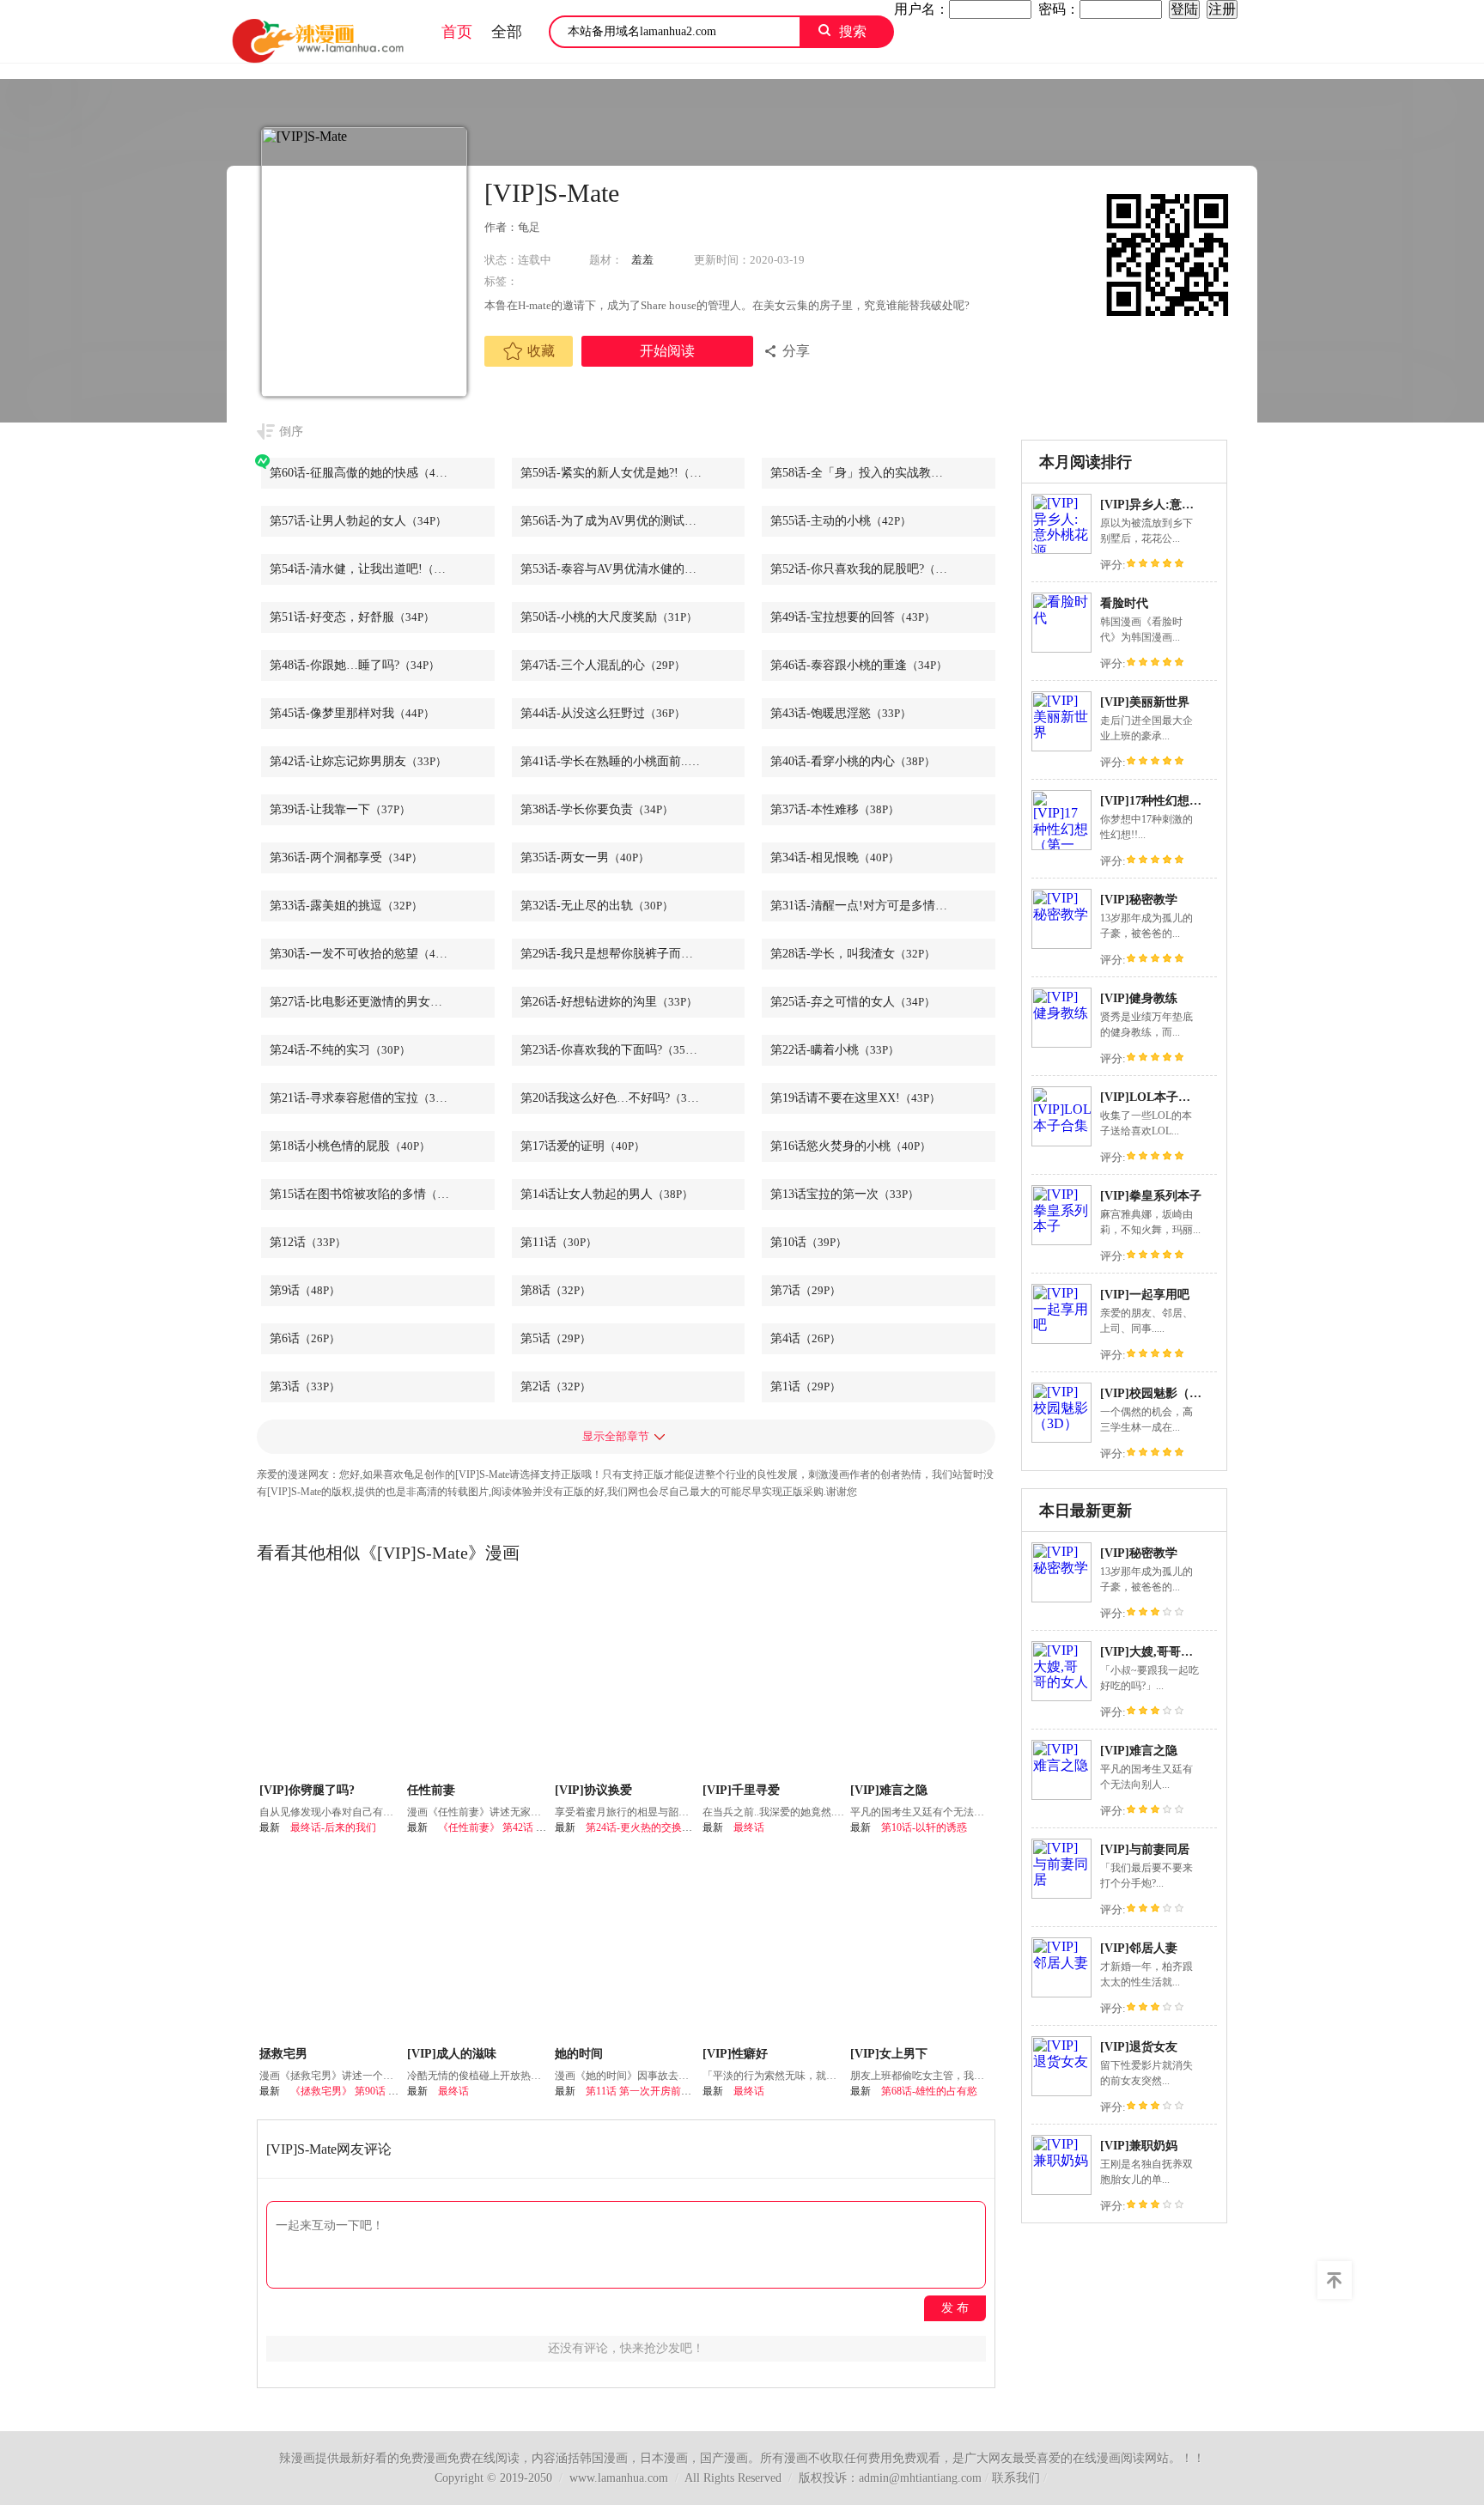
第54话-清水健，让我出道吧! (366, 569)
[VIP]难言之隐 (1139, 1751)
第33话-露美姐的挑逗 (346, 906)
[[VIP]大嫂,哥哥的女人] (1061, 1696)
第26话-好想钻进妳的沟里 (609, 1002)
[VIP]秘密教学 (1139, 900)
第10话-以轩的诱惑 (924, 1827)
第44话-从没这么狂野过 (603, 713)
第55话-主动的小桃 (841, 521)
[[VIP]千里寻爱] (774, 1682)
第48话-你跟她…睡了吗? (355, 665)
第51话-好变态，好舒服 (352, 617)
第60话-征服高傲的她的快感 (364, 473)
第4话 (806, 1338)
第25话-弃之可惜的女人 (853, 1002)
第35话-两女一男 (585, 857)
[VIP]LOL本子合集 (1151, 1097)
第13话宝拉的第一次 (845, 1194)
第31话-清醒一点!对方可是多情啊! (881, 906)
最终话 (749, 1827)
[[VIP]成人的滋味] (479, 1946)
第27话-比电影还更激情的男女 (370, 1002)
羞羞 (642, 260)
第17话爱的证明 (583, 1146)
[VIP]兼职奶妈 (1139, 2146)
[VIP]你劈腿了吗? (307, 1790)
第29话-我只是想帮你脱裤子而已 (627, 954)
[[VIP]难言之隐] (1061, 1795)
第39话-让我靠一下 (340, 809)
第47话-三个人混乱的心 (603, 665)
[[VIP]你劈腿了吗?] (331, 1682)
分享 (796, 351)
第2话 (556, 1386)
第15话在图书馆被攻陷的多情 (368, 1194)
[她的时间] (626, 1946)
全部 (507, 32)
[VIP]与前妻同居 (1145, 1849)
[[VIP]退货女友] (1061, 2092)
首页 (457, 32)
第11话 (559, 1242)
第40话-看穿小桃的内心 (853, 761)
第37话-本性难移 (835, 809)
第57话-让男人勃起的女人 (358, 521)
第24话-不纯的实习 (340, 1050)
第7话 (806, 1290)
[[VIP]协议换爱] (626, 1682)
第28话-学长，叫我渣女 (853, 954)
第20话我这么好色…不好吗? (615, 1098)
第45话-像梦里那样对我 (352, 713)
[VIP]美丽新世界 (1145, 702)
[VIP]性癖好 (735, 2054)
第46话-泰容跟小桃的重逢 (859, 665)
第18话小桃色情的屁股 (350, 1146)
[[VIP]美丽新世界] (1061, 747)
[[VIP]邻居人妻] (1061, 1993)
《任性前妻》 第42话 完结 (497, 1827)
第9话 (305, 1290)
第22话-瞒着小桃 (835, 1050)
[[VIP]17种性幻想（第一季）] (1061, 845)
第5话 (556, 1338)
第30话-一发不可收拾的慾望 (364, 954)
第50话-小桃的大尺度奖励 (609, 617)
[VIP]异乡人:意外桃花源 (1165, 505)
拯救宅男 (283, 2054)
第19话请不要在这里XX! (855, 1098)
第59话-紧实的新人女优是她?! (620, 473)
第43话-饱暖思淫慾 (841, 713)
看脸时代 (1124, 603)
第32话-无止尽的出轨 (597, 906)
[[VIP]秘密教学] (1061, 944)
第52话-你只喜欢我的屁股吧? (867, 569)
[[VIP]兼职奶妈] (1061, 2190)
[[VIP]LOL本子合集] (1061, 1142)
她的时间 (579, 2054)
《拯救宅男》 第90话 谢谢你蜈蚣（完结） (386, 2091)
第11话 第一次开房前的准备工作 (659, 2091)
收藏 (541, 351)
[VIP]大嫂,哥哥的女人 (1159, 1652)
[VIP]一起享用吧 (1145, 1295)
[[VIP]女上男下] (922, 1946)
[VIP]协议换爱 (593, 1790)
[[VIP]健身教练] (1061, 1043)
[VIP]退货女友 (1139, 2047)
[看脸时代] (1061, 648)
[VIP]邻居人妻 (1139, 1948)
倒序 (291, 432)
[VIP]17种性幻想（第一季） (1175, 801)
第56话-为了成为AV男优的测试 (623, 521)
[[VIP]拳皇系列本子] (1061, 1240)
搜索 (853, 31)
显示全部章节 (616, 1436)
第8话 (556, 1290)
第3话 (305, 1386)
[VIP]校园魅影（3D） (1158, 1393)
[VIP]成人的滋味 (452, 2054)
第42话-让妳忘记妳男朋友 (358, 761)
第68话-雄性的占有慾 (929, 2091)
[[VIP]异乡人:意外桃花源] (1061, 549)
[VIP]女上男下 (889, 2054)
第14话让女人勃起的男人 (607, 1194)
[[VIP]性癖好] (774, 1946)
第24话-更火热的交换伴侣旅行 (654, 1827)
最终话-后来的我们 (333, 1827)
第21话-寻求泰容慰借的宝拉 (364, 1098)
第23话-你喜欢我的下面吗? (611, 1050)
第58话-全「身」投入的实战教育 (877, 473)
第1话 (806, 1386)
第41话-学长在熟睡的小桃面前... (626, 761)
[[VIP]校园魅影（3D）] (1061, 1438)
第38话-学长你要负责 (597, 809)
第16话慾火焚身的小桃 (851, 1146)
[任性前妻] (479, 1682)
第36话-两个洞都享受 (346, 857)
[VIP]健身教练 (1139, 998)
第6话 (305, 1338)
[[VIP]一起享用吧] (1061, 1339)
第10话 (809, 1242)
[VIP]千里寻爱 (741, 1790)
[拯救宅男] (331, 1946)
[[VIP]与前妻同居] (1061, 1894)
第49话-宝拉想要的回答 (853, 617)
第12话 (308, 1242)
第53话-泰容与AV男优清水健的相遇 (633, 569)
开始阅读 (667, 351)
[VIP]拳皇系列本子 (1151, 1196)
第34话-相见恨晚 (835, 857)
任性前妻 (431, 1790)
